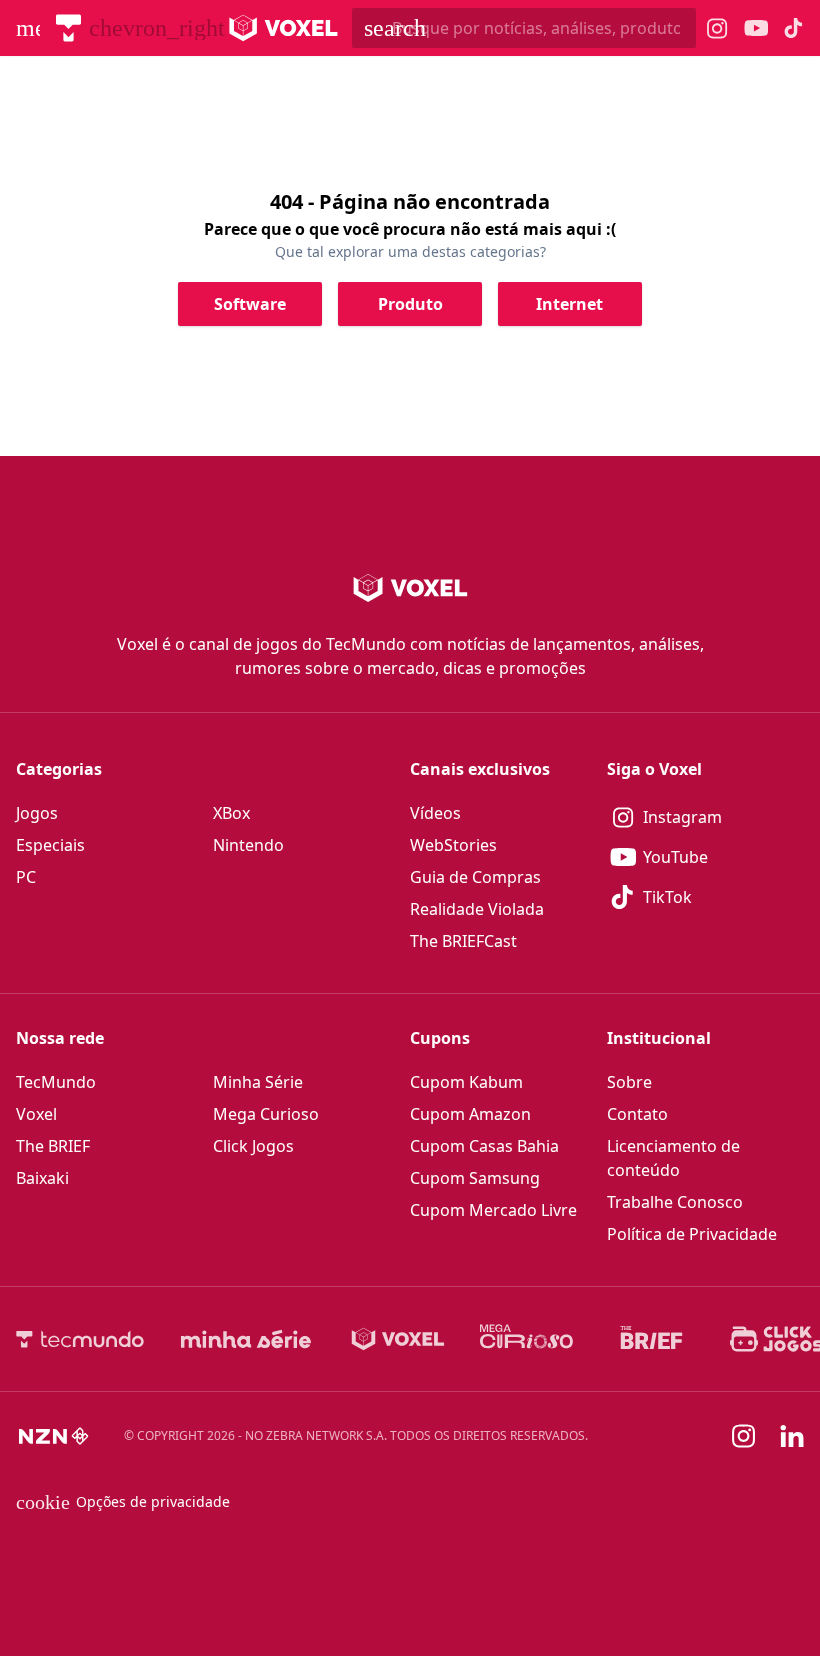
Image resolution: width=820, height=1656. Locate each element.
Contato (637, 1114)
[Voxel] (398, 1339)
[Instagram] (744, 1436)
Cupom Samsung (475, 1178)
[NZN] (54, 1436)
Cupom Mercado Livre (493, 1210)
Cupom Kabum (466, 1082)
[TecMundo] (68, 28)
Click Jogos (253, 1146)
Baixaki (42, 1178)
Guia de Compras (475, 877)
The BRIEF (53, 1146)
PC (26, 877)
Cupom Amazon (470, 1114)
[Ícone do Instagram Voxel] (717, 28)
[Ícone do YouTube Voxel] (756, 28)
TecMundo (56, 1082)
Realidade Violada (477, 909)
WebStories (453, 845)
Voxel (36, 1114)
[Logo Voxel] (283, 28)
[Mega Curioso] (526, 1339)
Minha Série (258, 1082)
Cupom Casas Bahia (484, 1146)
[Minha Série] (246, 1339)
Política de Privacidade (692, 1234)
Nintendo (248, 845)
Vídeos (435, 813)
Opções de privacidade (123, 1502)
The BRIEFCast (463, 941)
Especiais (50, 845)
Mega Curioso (266, 1114)
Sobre (629, 1082)
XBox (231, 813)
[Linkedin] (792, 1436)
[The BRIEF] (651, 1339)
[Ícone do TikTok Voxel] (794, 28)
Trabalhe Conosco (675, 1202)
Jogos (37, 813)
